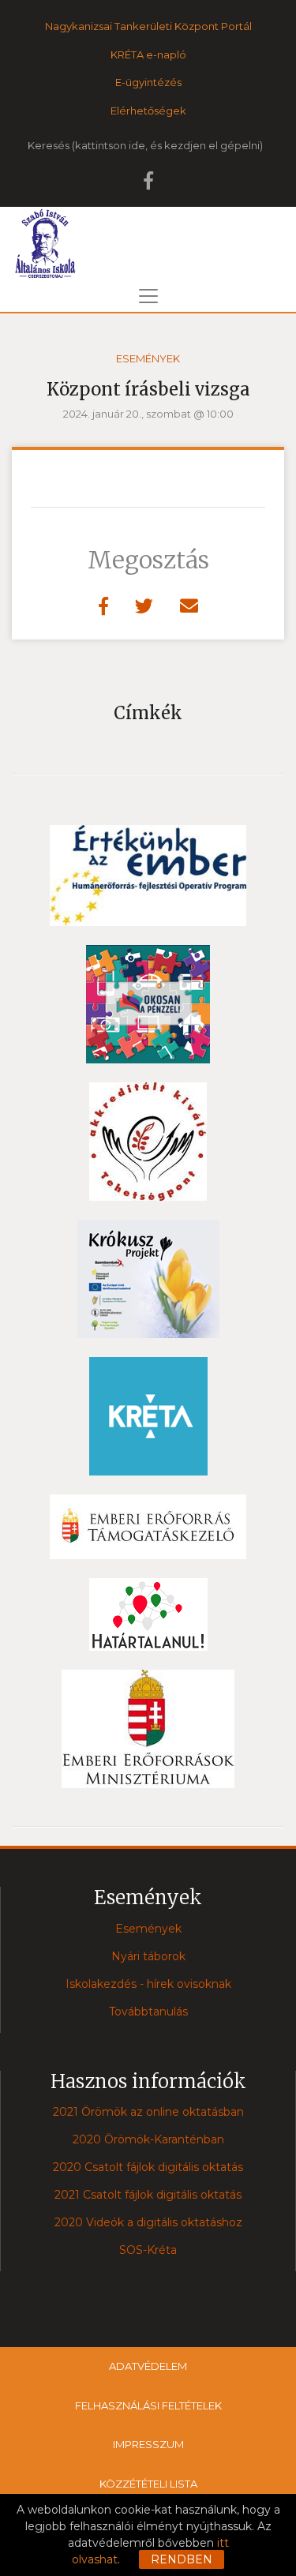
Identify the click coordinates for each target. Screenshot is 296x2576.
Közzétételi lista (148, 2484)
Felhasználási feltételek (148, 2405)
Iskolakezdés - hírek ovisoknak (148, 1984)
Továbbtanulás (148, 2012)
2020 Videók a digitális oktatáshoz (148, 2222)
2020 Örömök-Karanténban (148, 2139)
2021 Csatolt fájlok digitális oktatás (148, 2195)
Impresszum (148, 2444)
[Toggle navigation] (148, 296)
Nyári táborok (148, 1956)
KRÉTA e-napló (148, 54)
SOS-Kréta (148, 2250)
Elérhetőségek (148, 111)
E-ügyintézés (148, 82)
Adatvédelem (148, 2366)
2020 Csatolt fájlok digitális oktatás (148, 2167)
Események (148, 358)
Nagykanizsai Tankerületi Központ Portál (148, 26)
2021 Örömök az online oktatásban (148, 2112)
